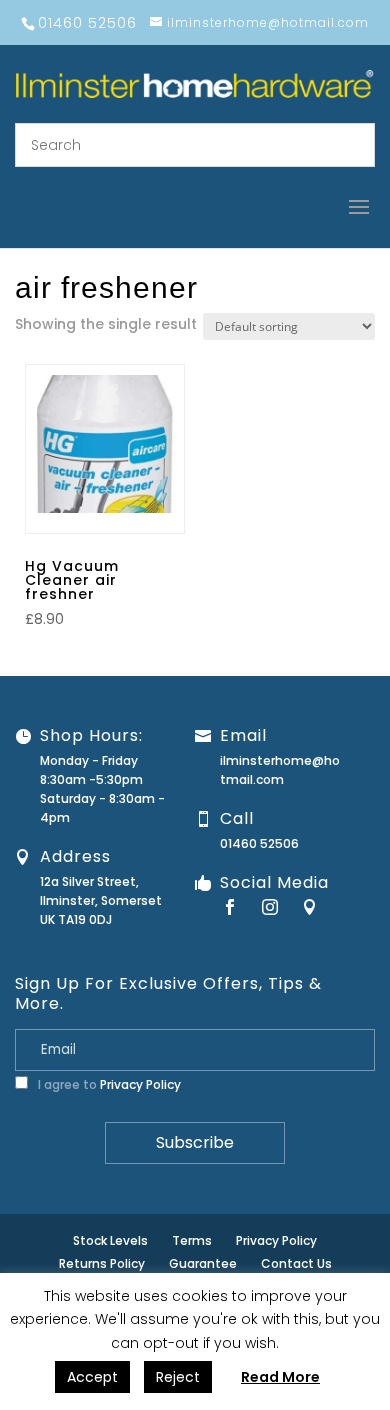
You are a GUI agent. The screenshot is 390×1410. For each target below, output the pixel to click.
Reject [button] (178, 1377)
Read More (280, 1377)
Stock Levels (110, 1240)
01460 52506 (259, 843)
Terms (192, 1240)
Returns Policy (102, 1263)
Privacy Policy (140, 1084)
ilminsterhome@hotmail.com (280, 770)
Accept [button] (92, 1377)
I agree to (108, 1084)
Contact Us (296, 1263)
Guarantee (203, 1263)
